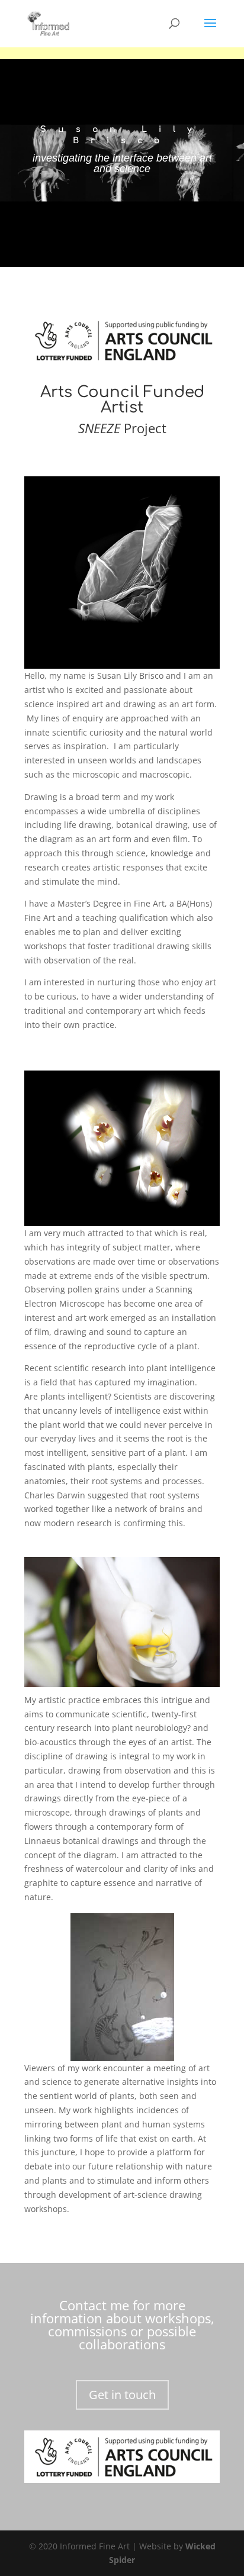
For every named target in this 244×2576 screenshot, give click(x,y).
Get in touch (122, 2395)
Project (122, 428)
